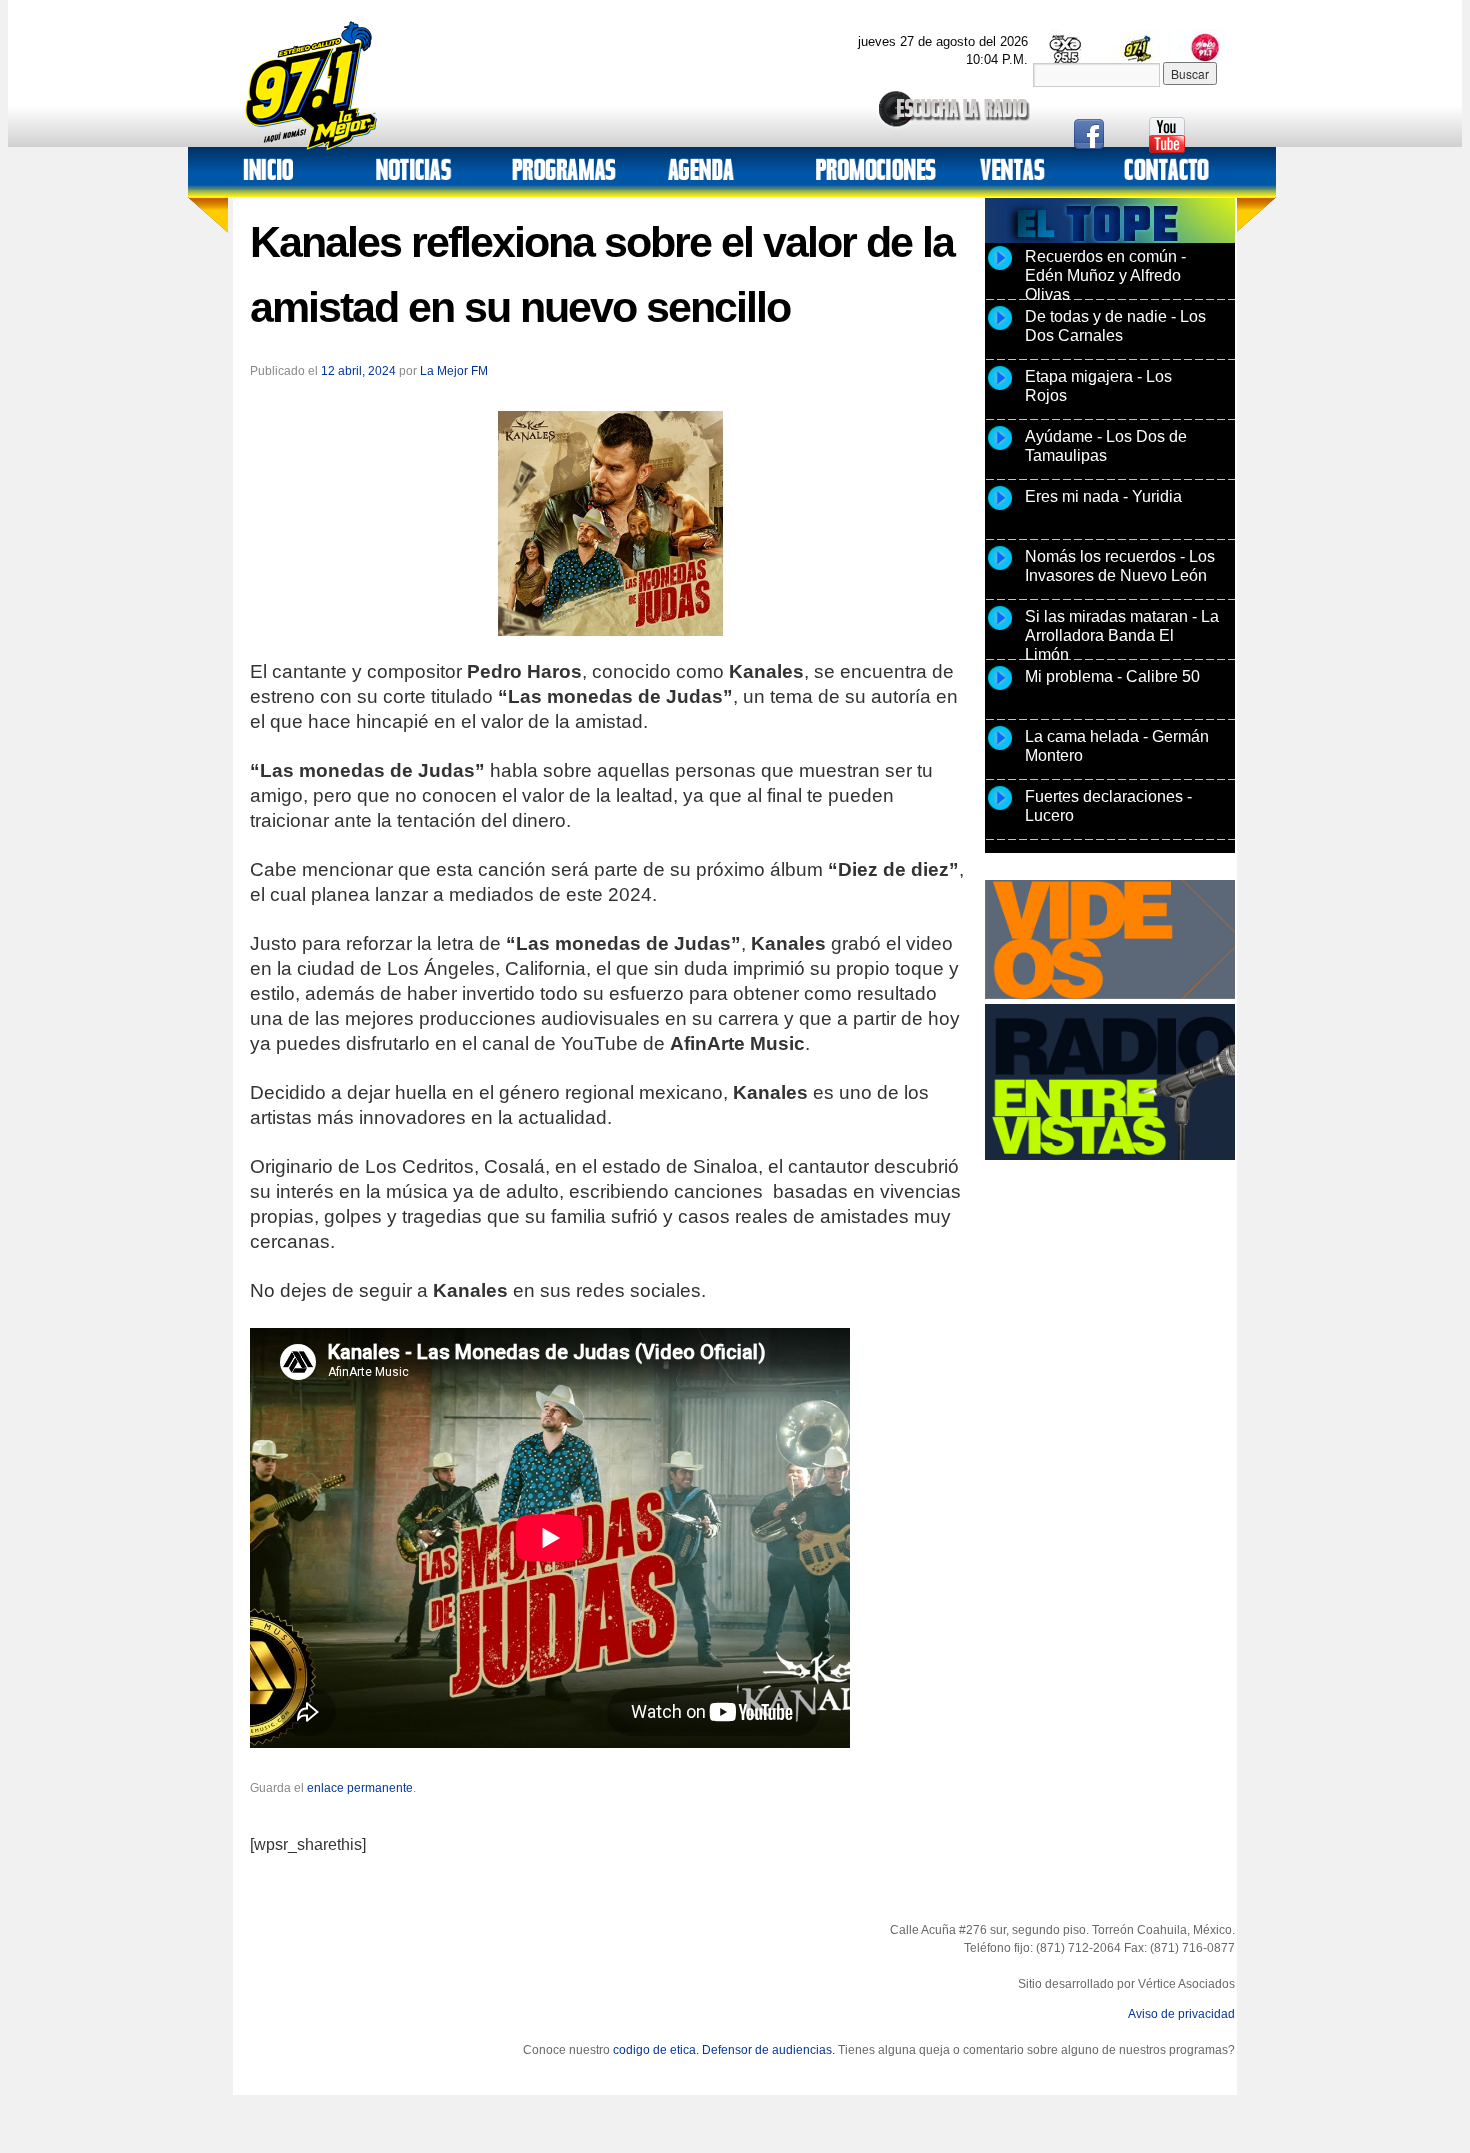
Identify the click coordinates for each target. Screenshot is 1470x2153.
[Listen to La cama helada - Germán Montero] (1000, 749)
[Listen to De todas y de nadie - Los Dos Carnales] (1000, 329)
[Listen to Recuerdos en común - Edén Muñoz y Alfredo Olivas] (1000, 269)
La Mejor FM (454, 371)
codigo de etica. (656, 2050)
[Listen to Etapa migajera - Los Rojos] (1000, 389)
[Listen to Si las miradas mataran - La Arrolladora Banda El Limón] (1000, 629)
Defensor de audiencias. (768, 2050)
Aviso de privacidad (1181, 2014)
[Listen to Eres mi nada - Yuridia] (1000, 509)
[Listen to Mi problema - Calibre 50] (1000, 689)
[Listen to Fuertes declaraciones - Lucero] (1000, 809)
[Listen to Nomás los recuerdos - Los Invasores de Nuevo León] (1000, 569)
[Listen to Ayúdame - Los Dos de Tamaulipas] (1000, 449)
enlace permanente (360, 1788)
